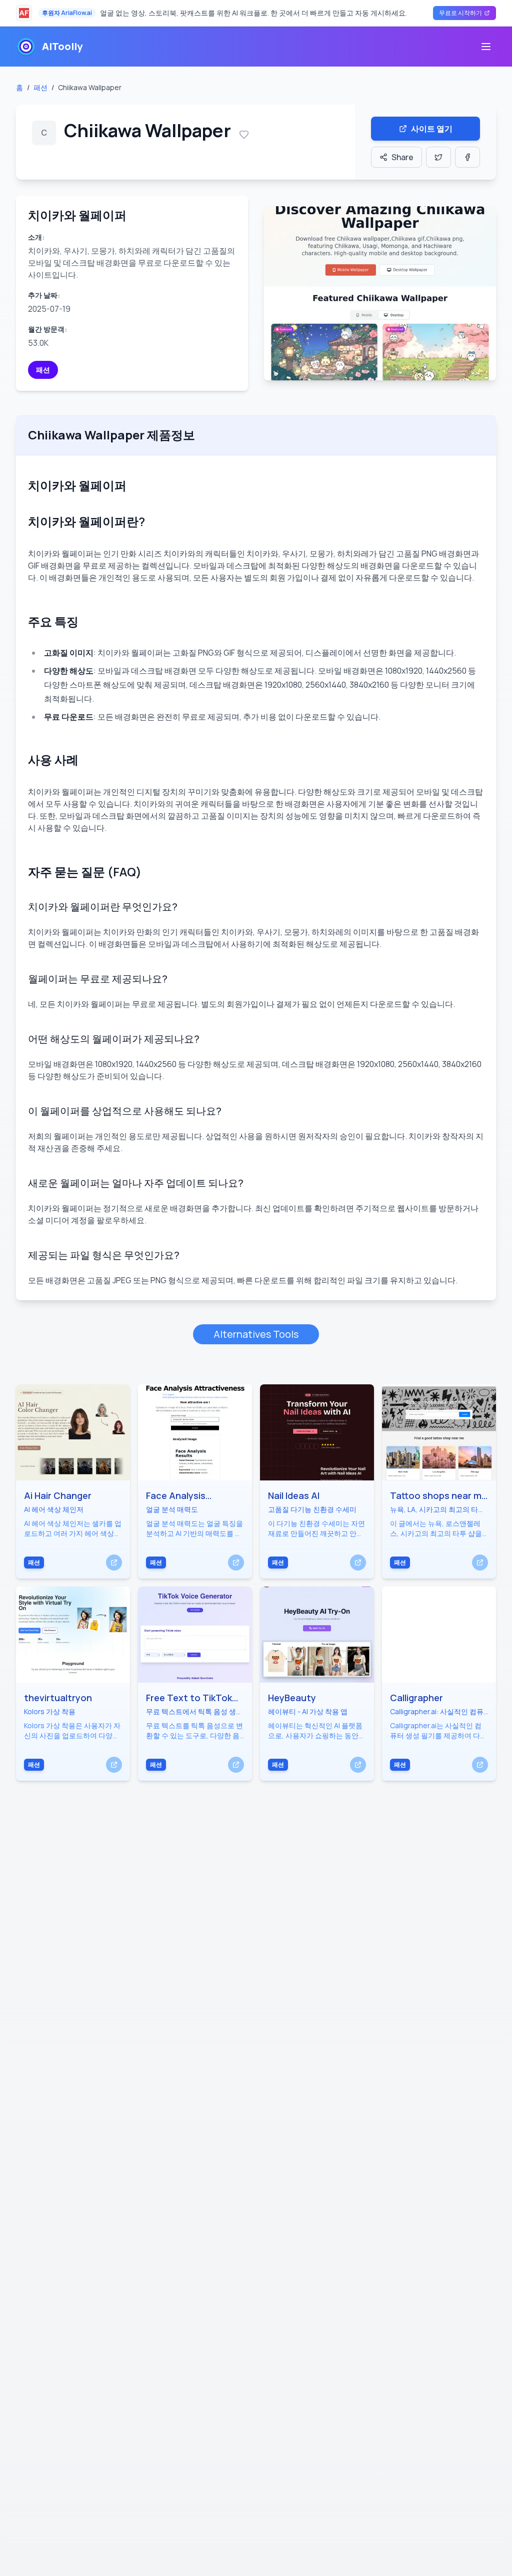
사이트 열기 (432, 129)
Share (402, 157)
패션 (40, 87)
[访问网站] (114, 1563)
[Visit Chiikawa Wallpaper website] (380, 293)
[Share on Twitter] (438, 157)
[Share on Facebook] (467, 157)
